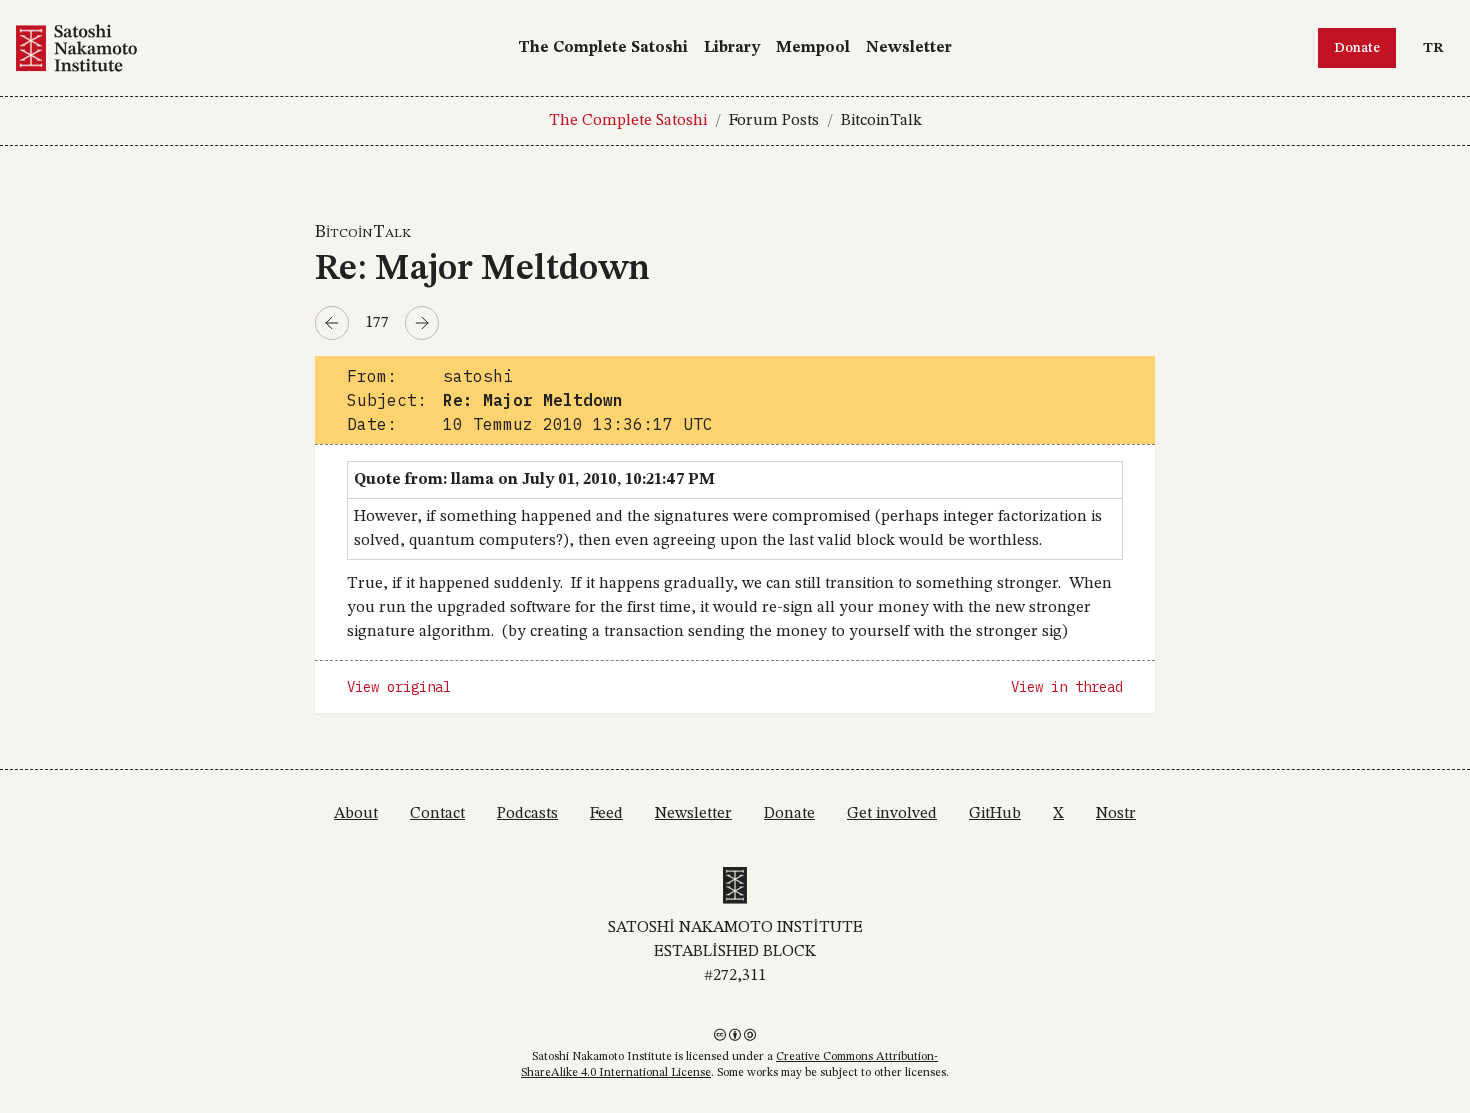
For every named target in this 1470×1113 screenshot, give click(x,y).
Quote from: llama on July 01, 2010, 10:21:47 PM (534, 480)
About (356, 814)
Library (732, 48)
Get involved (892, 814)
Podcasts (527, 814)
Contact (437, 814)
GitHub (995, 814)
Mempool (813, 48)
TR (1438, 47)
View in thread (1067, 687)
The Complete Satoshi (603, 48)
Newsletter (909, 48)
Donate (1357, 48)
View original (399, 687)
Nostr (1116, 814)
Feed (606, 814)
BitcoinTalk (881, 121)
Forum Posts (774, 121)
